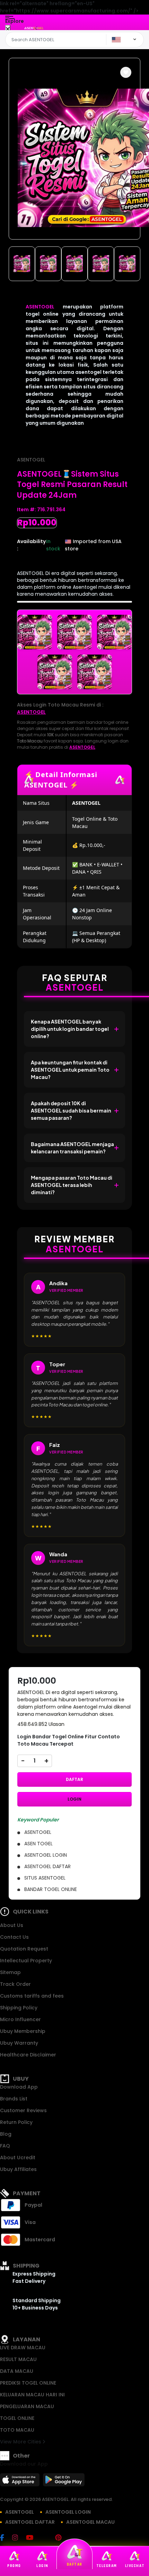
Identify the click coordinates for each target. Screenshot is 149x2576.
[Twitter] (48, 2538)
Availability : (31, 545)
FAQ (5, 2146)
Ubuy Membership (23, 2031)
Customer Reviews (23, 2110)
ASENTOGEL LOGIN (68, 2512)
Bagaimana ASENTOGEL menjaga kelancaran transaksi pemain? (72, 1148)
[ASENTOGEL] (34, 28)
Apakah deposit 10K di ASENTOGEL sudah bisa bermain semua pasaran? (71, 1110)
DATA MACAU (17, 2371)
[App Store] (21, 2482)
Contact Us (14, 1937)
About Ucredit (18, 2158)
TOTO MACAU (17, 2430)
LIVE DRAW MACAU (23, 2348)
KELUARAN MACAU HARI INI (32, 2395)
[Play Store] (64, 2482)
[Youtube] (33, 2538)
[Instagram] (19, 2538)
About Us (12, 1925)
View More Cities (21, 2442)
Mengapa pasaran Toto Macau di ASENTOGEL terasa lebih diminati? (72, 1185)
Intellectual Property (26, 1961)
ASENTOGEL (40, 307)
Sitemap (10, 1972)
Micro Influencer (20, 2019)
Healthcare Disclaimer (28, 2055)
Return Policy (16, 2122)
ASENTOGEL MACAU (90, 2522)
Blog (6, 2134)
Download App (19, 2087)
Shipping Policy (19, 2008)
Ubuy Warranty (19, 2043)
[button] (126, 72)
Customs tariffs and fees (32, 1996)
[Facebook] (6, 2538)
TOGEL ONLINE (17, 2418)
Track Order (15, 1984)
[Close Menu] (8, 29)
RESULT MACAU (18, 2359)
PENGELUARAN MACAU (27, 2406)
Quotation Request (24, 1949)
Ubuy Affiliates (18, 2169)
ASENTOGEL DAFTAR (30, 2522)
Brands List (14, 2099)
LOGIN (74, 1799)
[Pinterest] (62, 2538)
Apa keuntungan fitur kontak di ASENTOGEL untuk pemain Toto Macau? (70, 1070)
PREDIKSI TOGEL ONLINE (28, 2383)
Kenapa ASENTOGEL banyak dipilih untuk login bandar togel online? (70, 1029)
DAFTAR (74, 1779)
